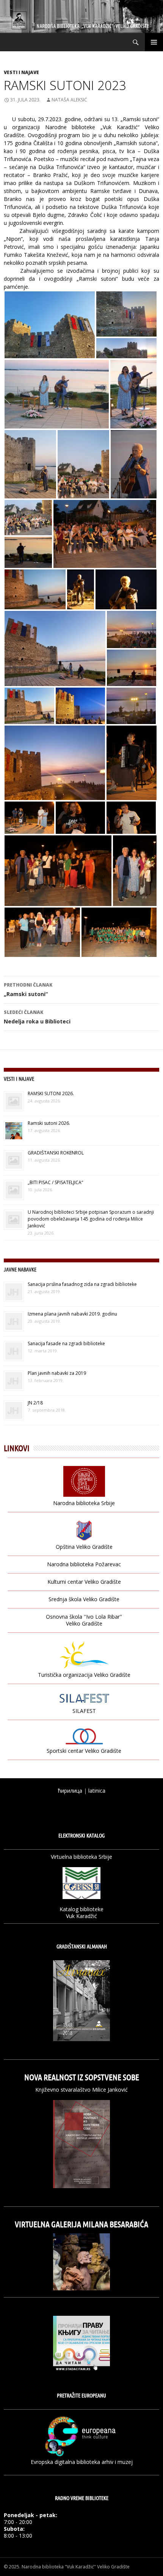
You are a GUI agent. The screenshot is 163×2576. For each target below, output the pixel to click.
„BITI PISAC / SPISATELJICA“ (55, 1182)
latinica (97, 1791)
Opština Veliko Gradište (84, 1547)
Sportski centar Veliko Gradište (84, 1751)
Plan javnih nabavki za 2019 (57, 1373)
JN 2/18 (35, 1403)
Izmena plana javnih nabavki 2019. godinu (72, 1314)
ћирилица (70, 1791)
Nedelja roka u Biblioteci (37, 1017)
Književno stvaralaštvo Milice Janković (81, 2090)
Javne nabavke (20, 1269)
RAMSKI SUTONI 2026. (51, 1093)
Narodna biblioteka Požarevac (84, 1564)
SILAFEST (84, 1711)
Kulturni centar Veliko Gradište (84, 1582)
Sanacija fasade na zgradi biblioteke (66, 1343)
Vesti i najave (21, 72)
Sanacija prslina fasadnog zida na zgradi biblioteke (82, 1284)
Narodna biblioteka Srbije (84, 1503)
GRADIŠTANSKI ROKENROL (56, 1153)
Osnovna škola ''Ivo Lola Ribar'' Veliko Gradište (84, 1620)
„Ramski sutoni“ (28, 990)
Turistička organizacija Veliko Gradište (84, 1675)
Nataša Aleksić (69, 100)
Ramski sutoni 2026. (49, 1123)
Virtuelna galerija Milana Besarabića (81, 2224)
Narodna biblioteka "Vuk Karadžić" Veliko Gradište (76, 2567)
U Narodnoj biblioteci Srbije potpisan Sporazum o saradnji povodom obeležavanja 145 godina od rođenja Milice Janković (91, 1219)
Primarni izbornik (154, 42)
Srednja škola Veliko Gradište (84, 1599)
